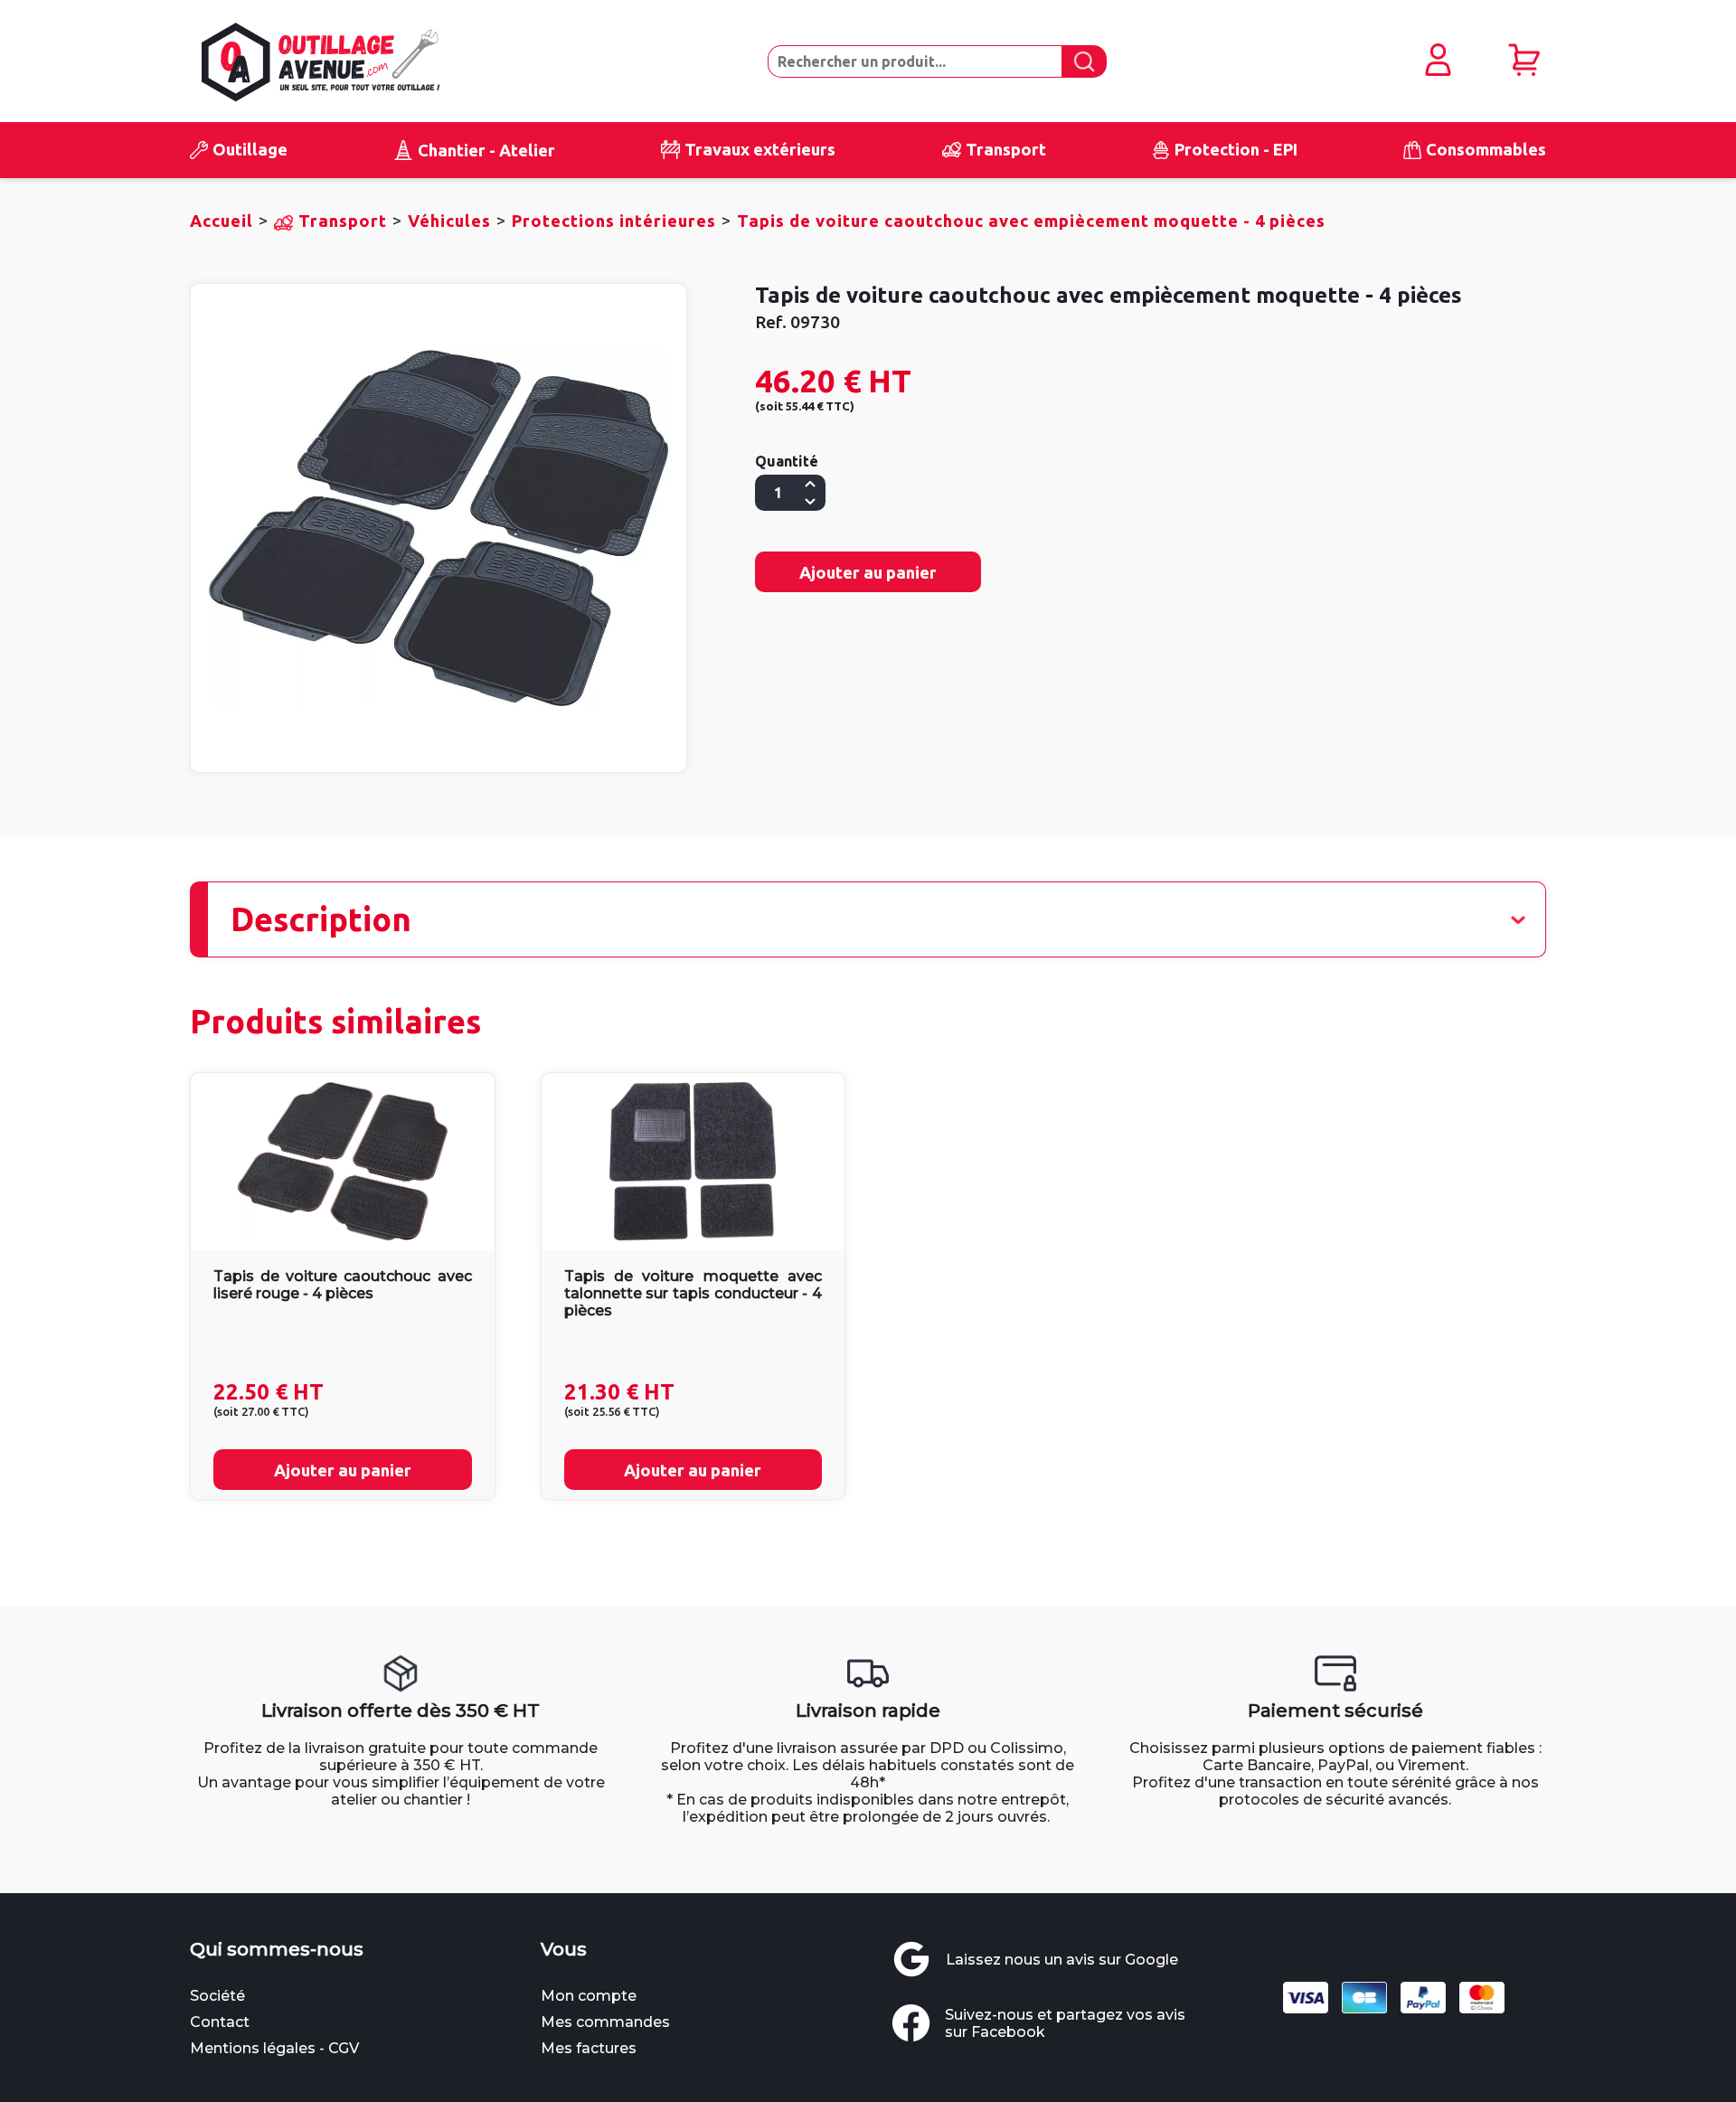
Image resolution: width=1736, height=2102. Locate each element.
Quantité (787, 461)
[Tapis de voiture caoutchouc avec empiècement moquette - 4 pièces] (439, 528)
